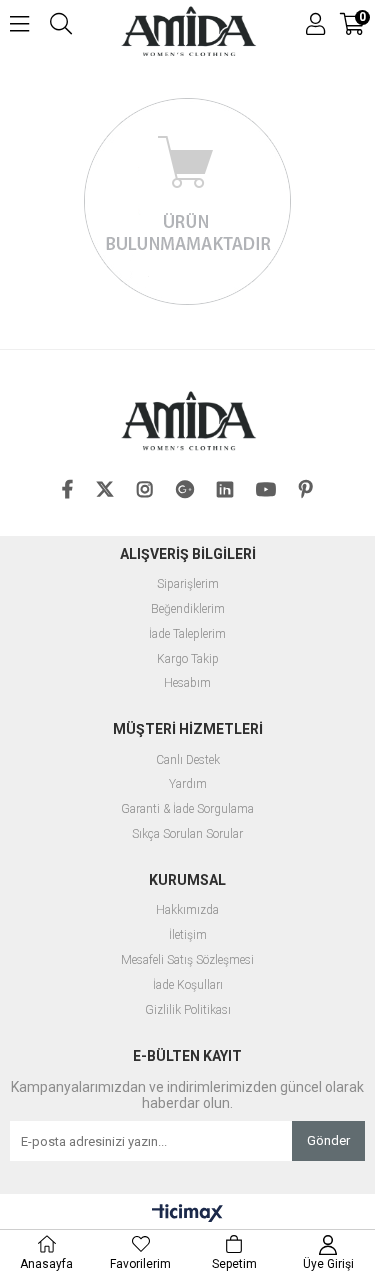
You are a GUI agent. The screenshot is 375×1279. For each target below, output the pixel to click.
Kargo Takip (188, 659)
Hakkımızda (187, 910)
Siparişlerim (188, 584)
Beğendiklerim (188, 609)
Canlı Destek (188, 760)
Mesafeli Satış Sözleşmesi (187, 960)
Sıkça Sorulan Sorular (187, 834)
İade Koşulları (188, 985)
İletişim (188, 935)
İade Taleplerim (187, 634)
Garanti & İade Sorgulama (187, 809)
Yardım (188, 784)
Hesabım (187, 683)
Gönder (328, 1140)
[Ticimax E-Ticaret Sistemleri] (187, 1214)
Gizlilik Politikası (188, 1010)
